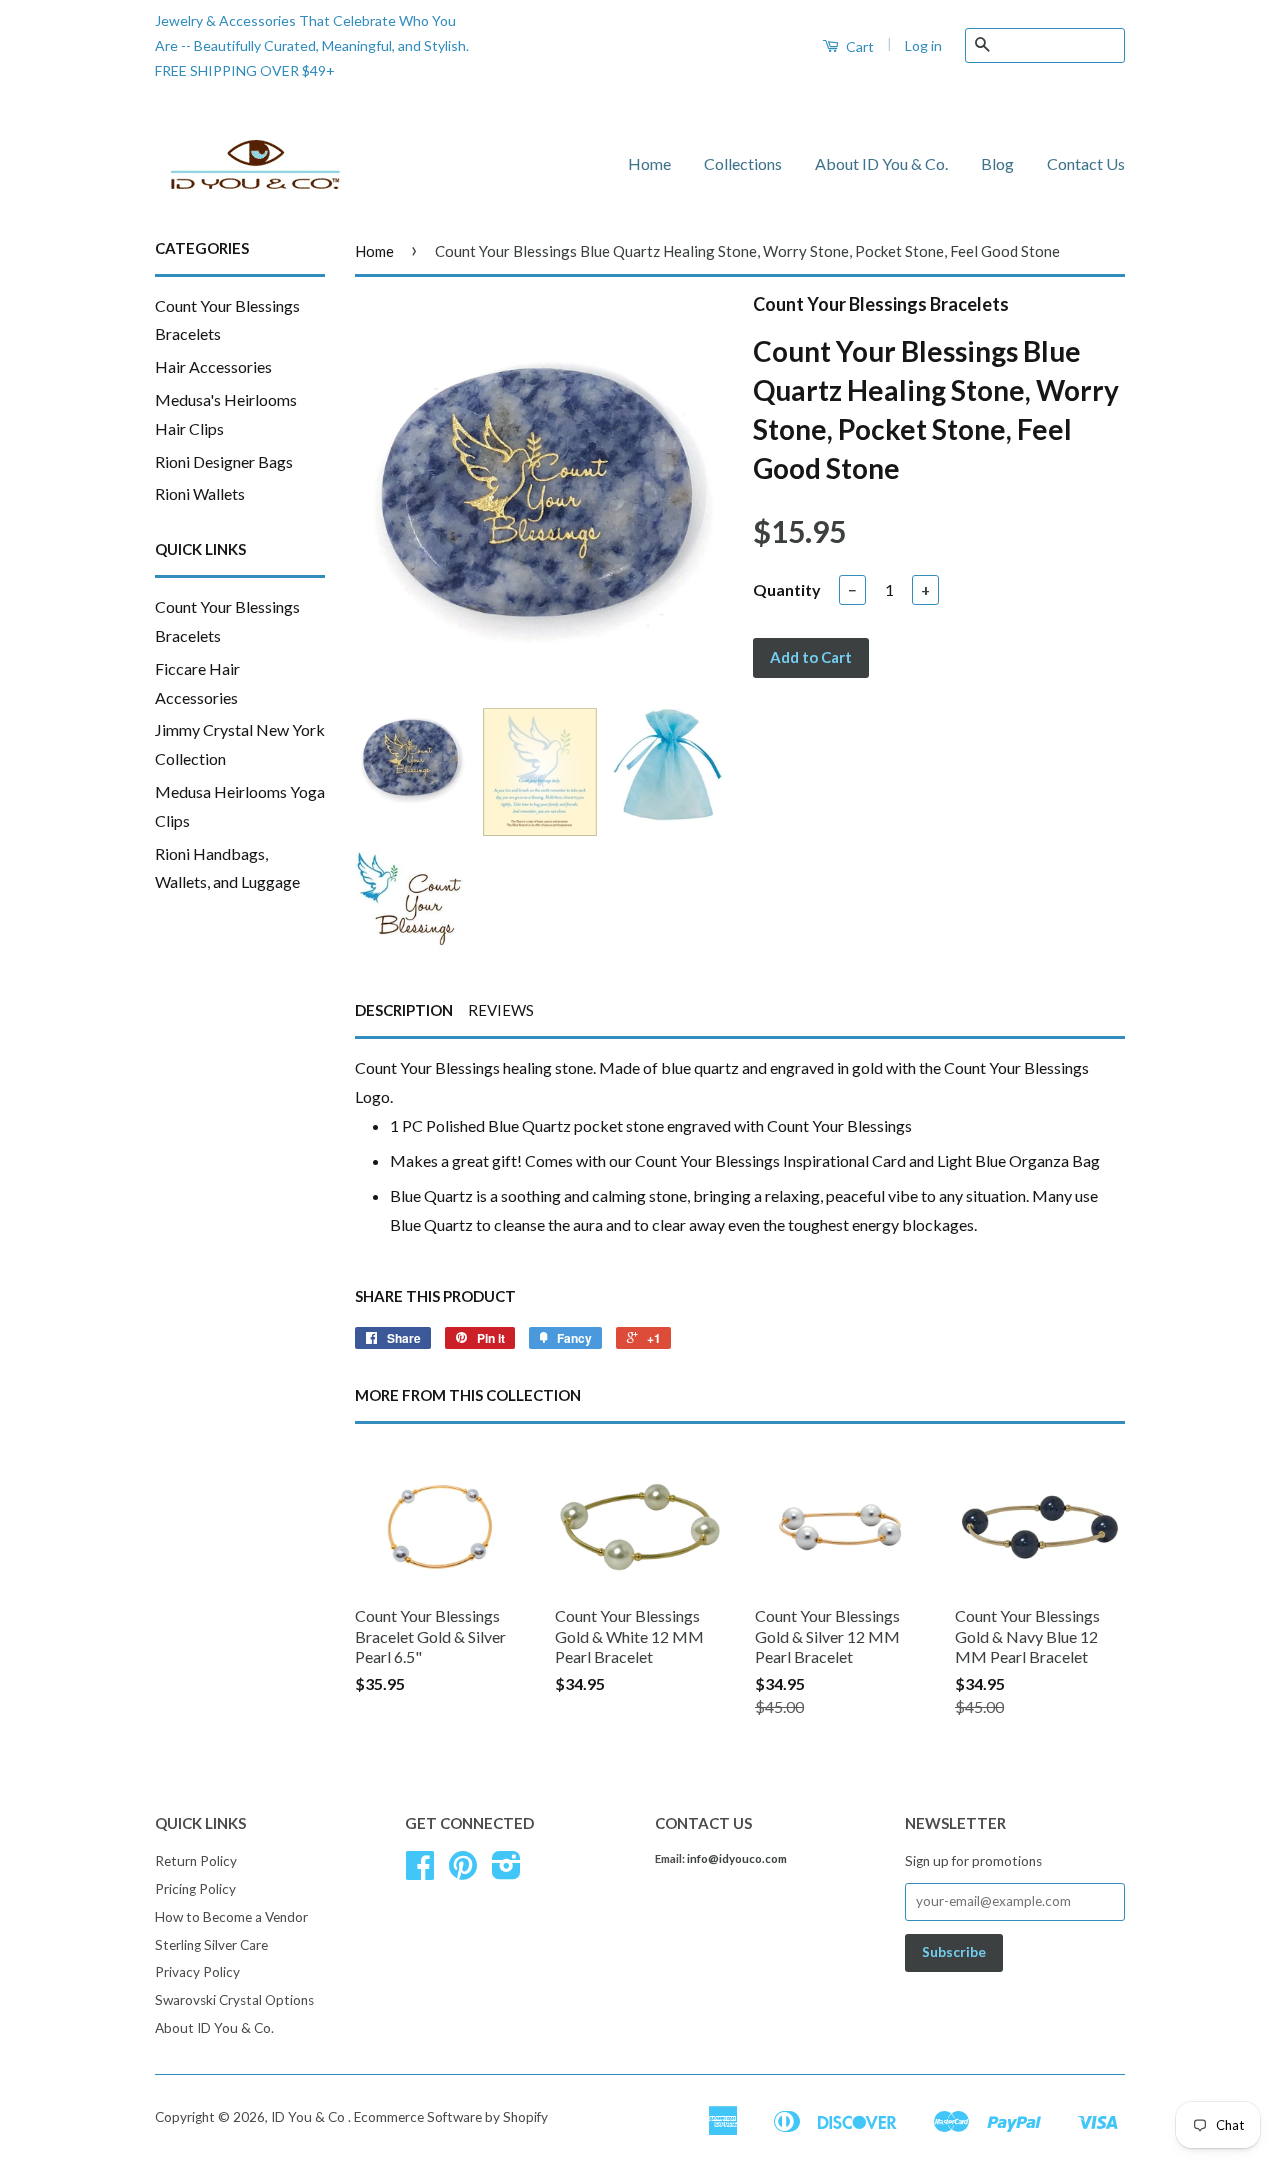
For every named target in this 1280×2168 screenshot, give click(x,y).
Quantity (787, 589)
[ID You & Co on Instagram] (506, 1872)
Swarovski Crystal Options (234, 2000)
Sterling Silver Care (211, 1945)
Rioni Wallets (200, 493)
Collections (743, 163)
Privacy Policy (197, 1972)
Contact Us (1086, 163)
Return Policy (196, 1861)
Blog (997, 163)
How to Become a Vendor (231, 1917)
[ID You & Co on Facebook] (420, 1872)
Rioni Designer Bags (224, 461)
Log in (923, 45)
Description (404, 1010)
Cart (858, 46)
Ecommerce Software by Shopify (451, 2117)
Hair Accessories (213, 366)
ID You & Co (309, 2117)
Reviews (501, 1010)
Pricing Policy (195, 1889)
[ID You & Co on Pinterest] (463, 1872)
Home (649, 163)
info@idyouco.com (737, 1858)
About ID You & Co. (881, 163)
